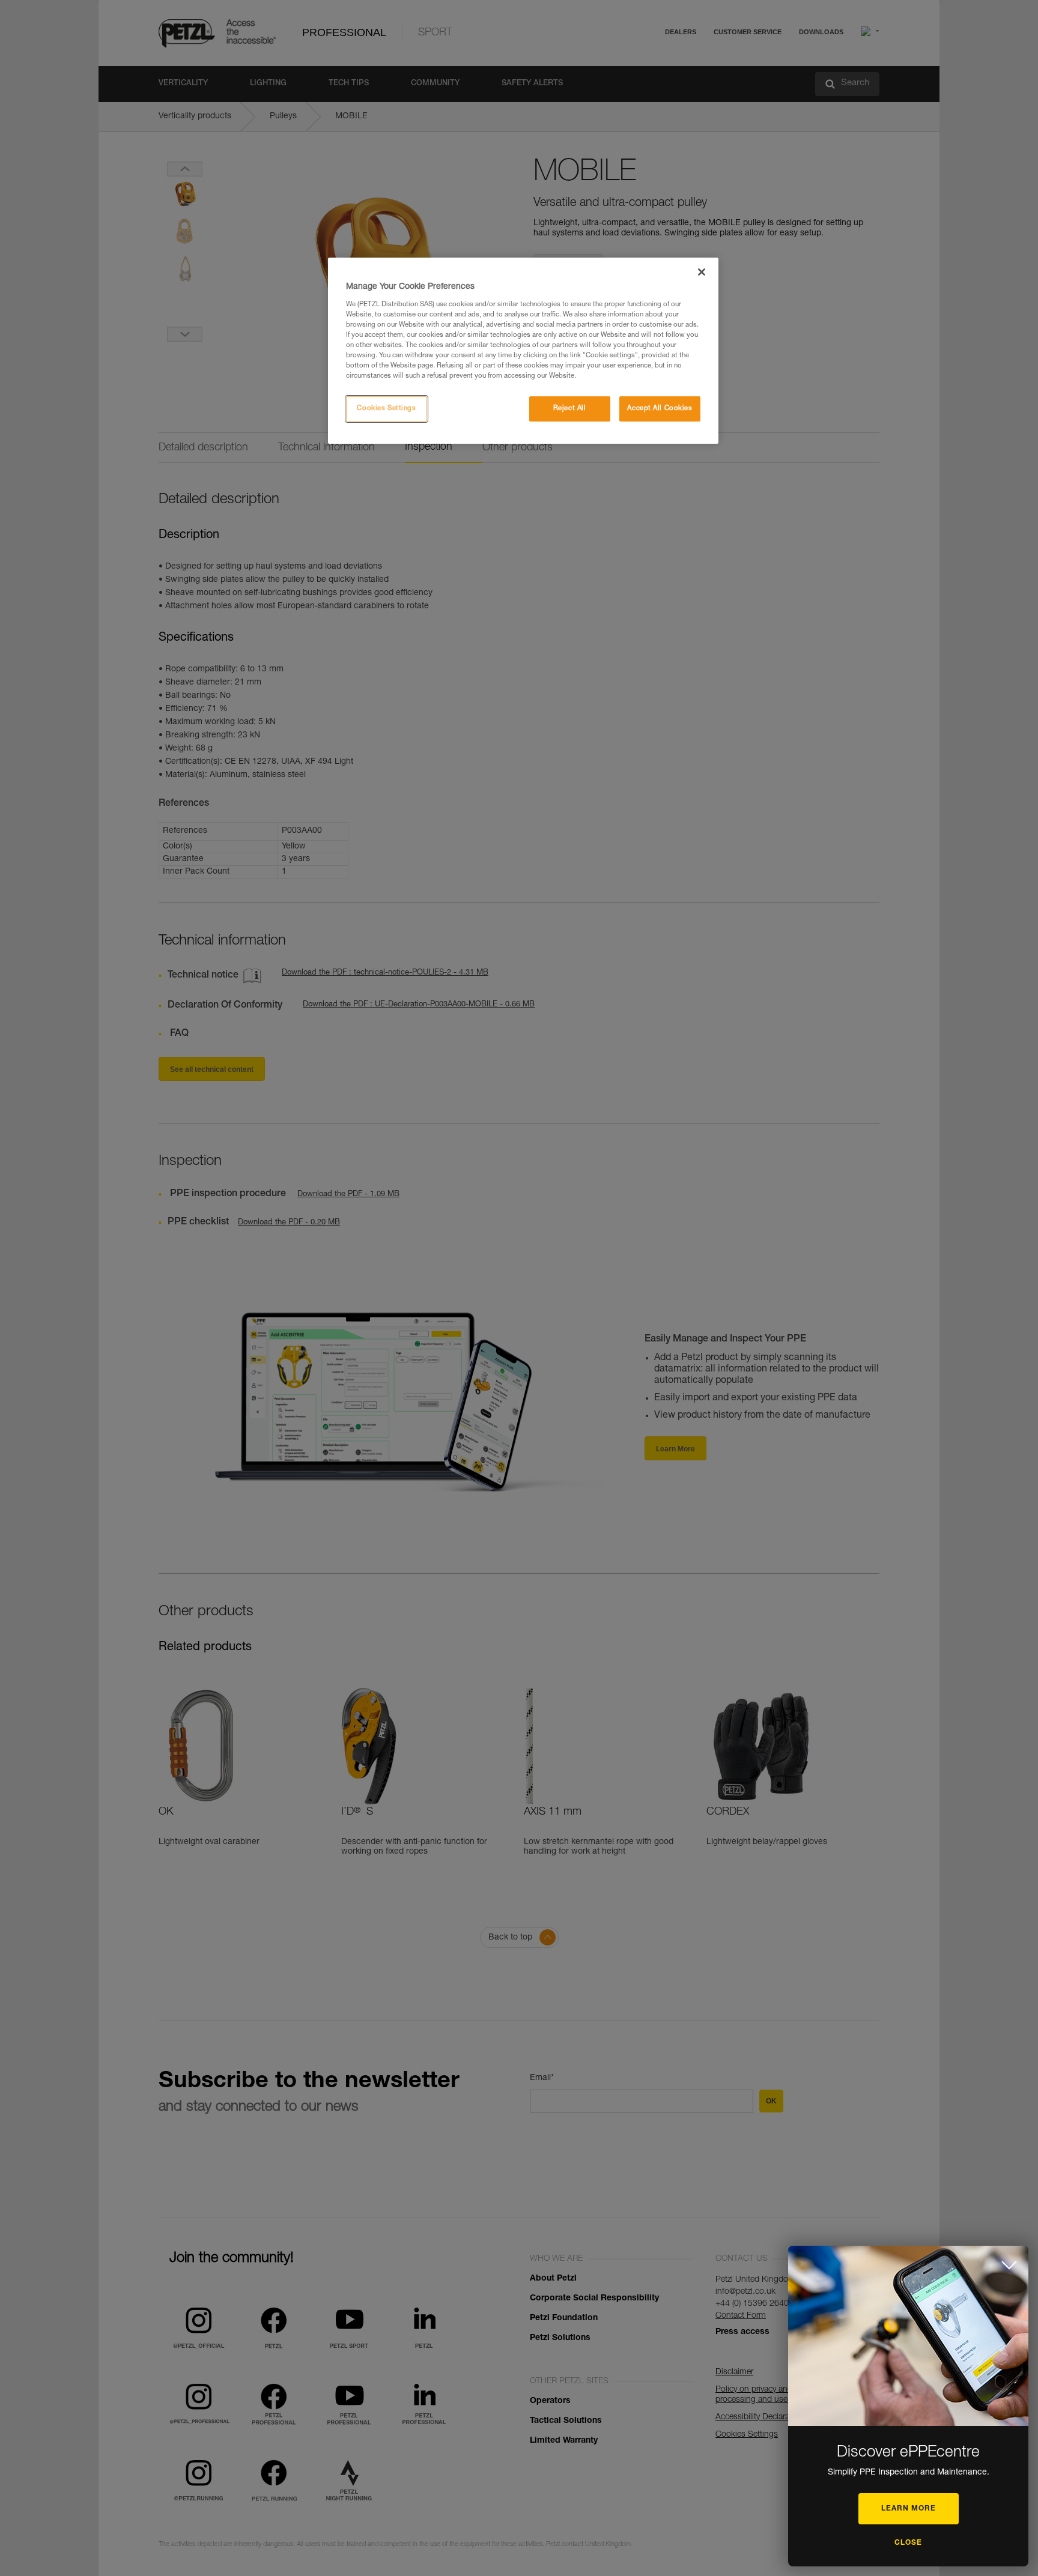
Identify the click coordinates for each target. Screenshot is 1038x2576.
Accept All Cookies (660, 409)
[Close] (702, 272)
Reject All (570, 409)
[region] (523, 351)
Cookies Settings (386, 409)
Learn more (909, 2509)
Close (908, 2543)
